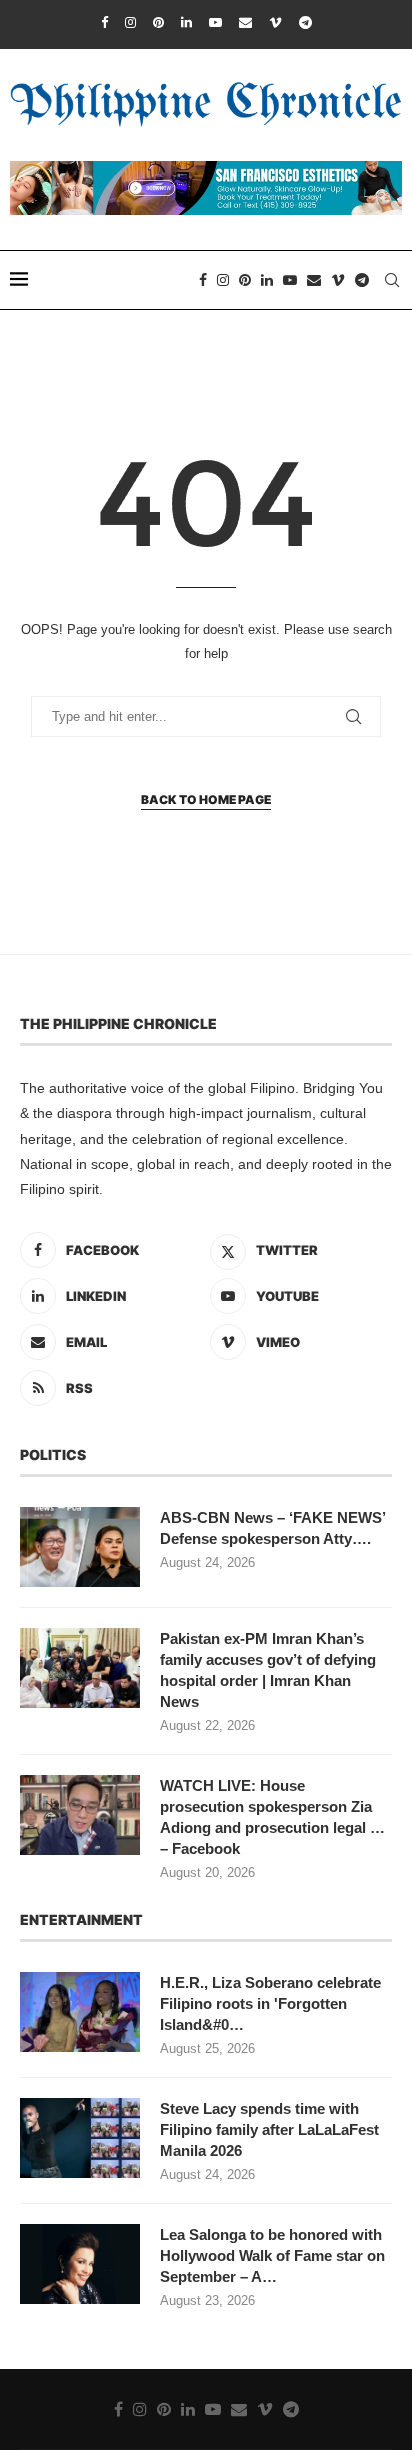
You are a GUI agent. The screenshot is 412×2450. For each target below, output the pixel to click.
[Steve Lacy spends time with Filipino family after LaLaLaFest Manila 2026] (80, 2138)
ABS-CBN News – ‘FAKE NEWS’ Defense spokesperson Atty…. (272, 1528)
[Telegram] (305, 22)
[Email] (245, 22)
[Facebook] (104, 22)
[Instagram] (130, 22)
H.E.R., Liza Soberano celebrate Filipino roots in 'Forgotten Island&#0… (270, 2003)
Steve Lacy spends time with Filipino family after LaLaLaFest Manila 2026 (269, 2129)
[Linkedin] (186, 22)
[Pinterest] (158, 22)
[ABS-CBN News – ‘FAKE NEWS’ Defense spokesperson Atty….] (80, 1547)
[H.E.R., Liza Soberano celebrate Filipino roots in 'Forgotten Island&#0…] (80, 2012)
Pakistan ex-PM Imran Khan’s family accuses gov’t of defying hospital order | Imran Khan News (268, 1670)
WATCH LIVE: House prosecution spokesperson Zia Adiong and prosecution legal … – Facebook (272, 1817)
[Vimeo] (275, 22)
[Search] (392, 280)
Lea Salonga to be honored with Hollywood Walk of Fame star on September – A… (272, 2255)
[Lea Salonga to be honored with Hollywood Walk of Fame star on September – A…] (80, 2264)
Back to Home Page (206, 799)
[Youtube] (215, 22)
